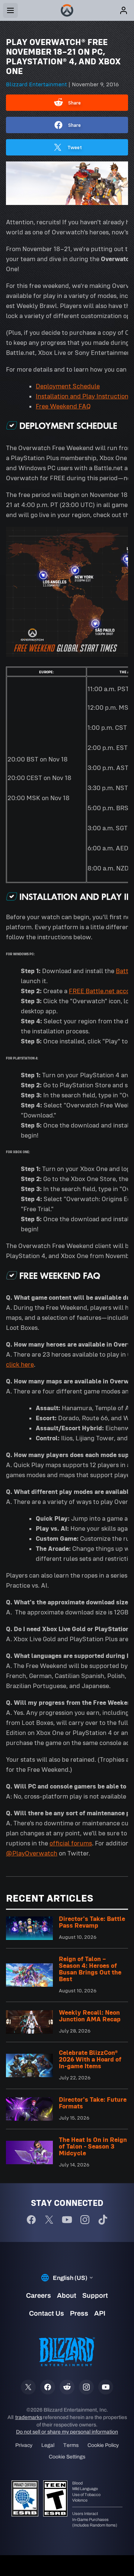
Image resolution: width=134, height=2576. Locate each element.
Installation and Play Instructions (84, 396)
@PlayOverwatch (32, 1853)
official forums (71, 1843)
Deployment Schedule (68, 386)
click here (20, 1364)
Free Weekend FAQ (63, 406)
